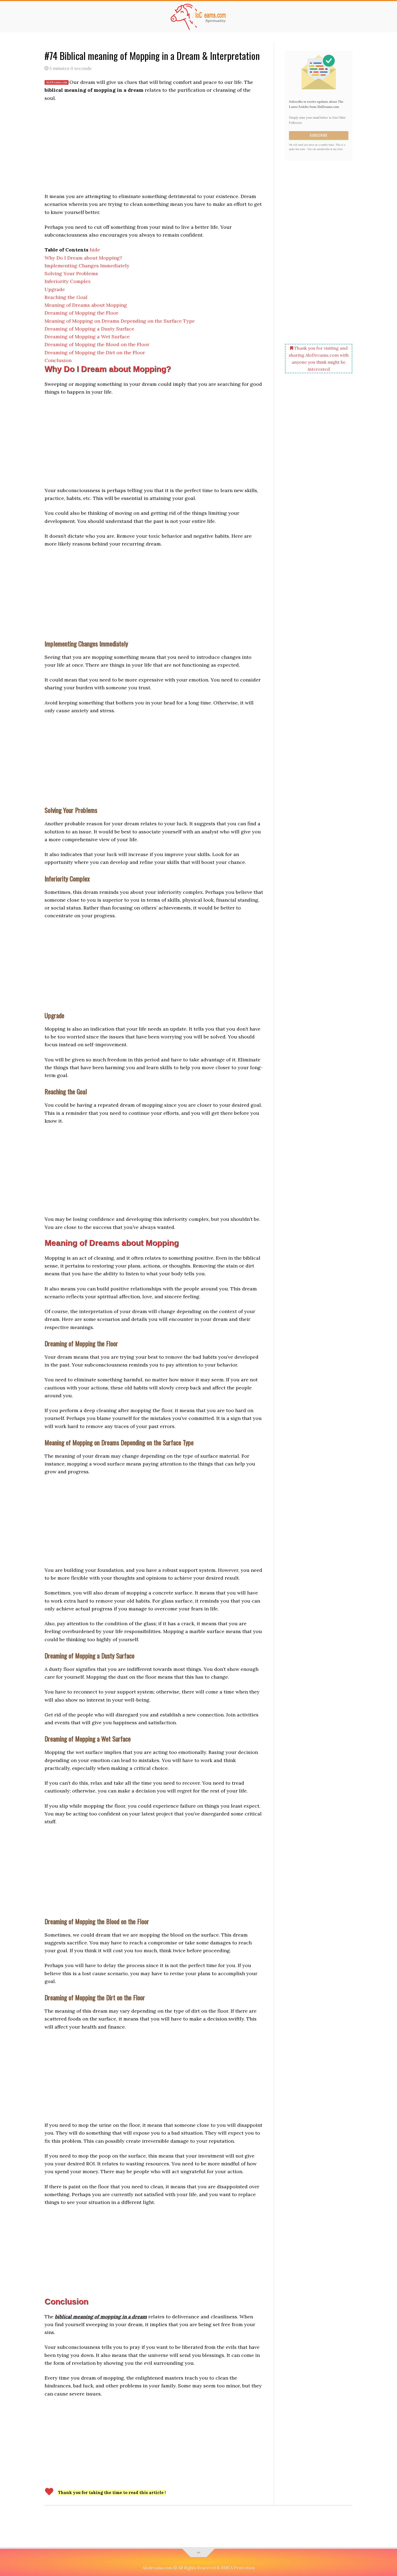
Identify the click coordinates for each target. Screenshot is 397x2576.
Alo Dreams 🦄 (199, 17)
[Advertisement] (154, 147)
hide (95, 250)
